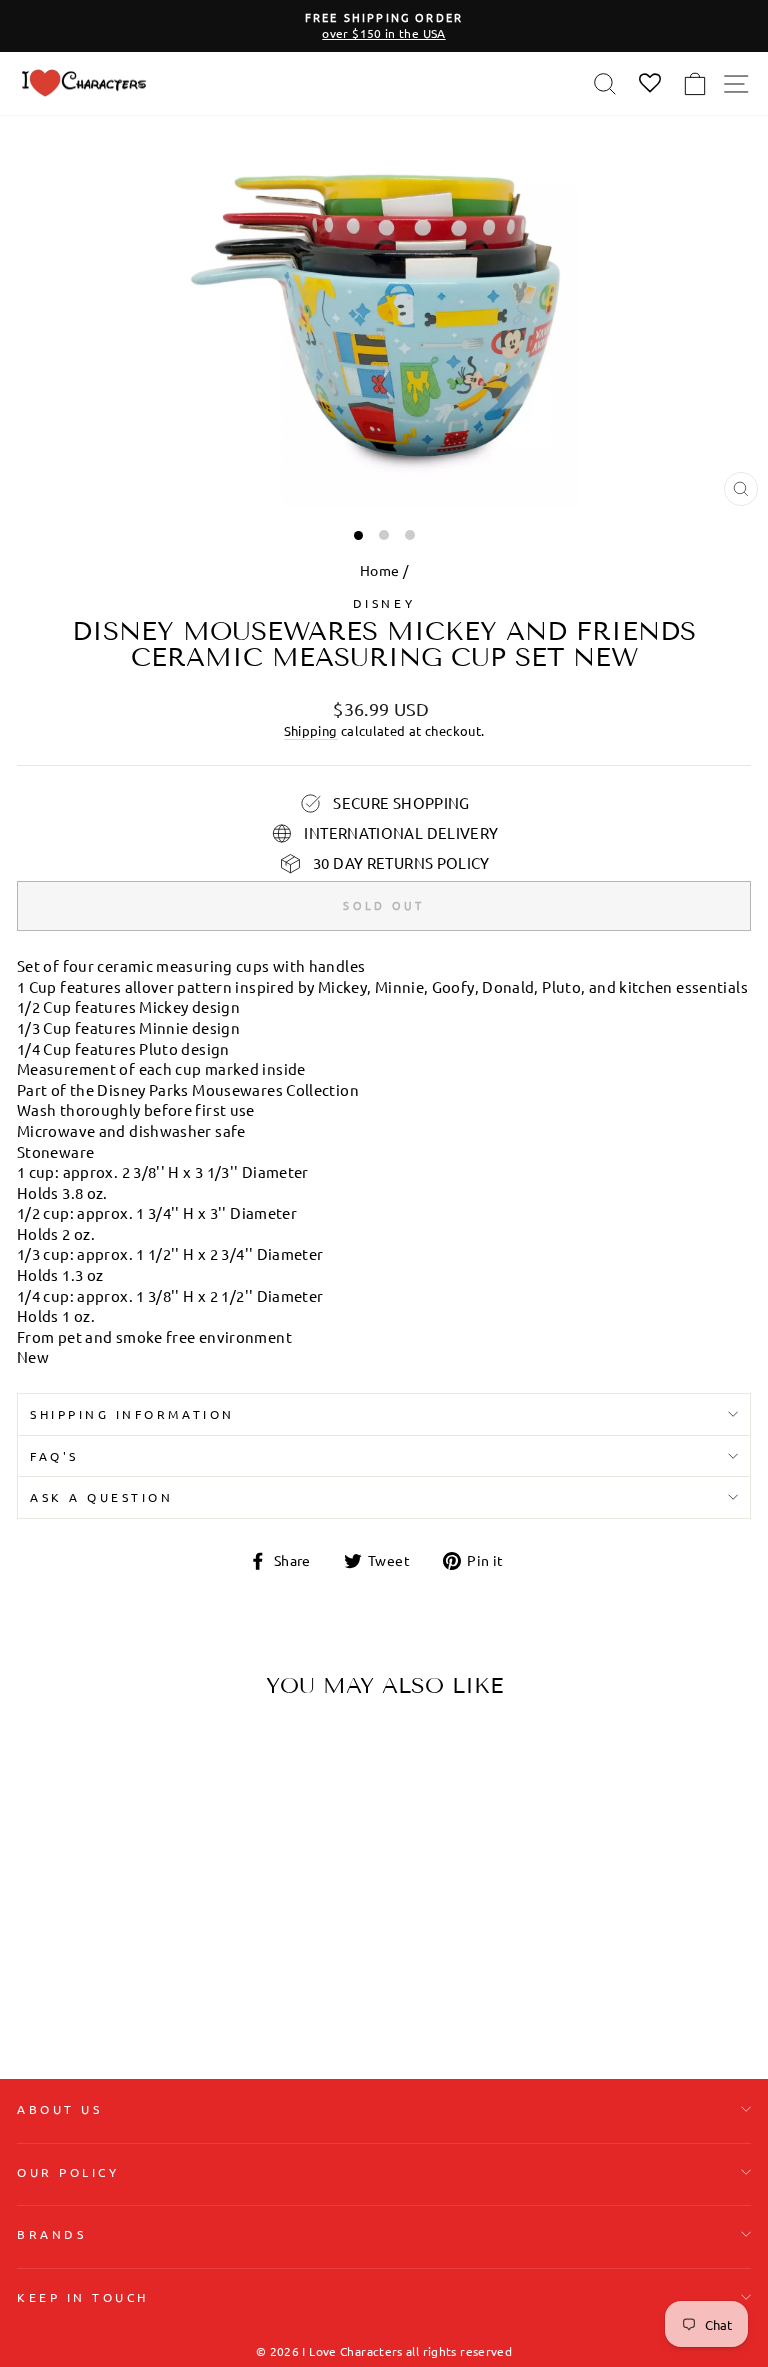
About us (59, 2109)
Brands (51, 2234)
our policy (68, 2172)
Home (379, 570)
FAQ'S (54, 1456)
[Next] (277, 1840)
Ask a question (101, 1497)
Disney (384, 603)
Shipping (311, 730)
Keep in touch (83, 2297)
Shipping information (132, 1414)
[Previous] (40, 1840)
